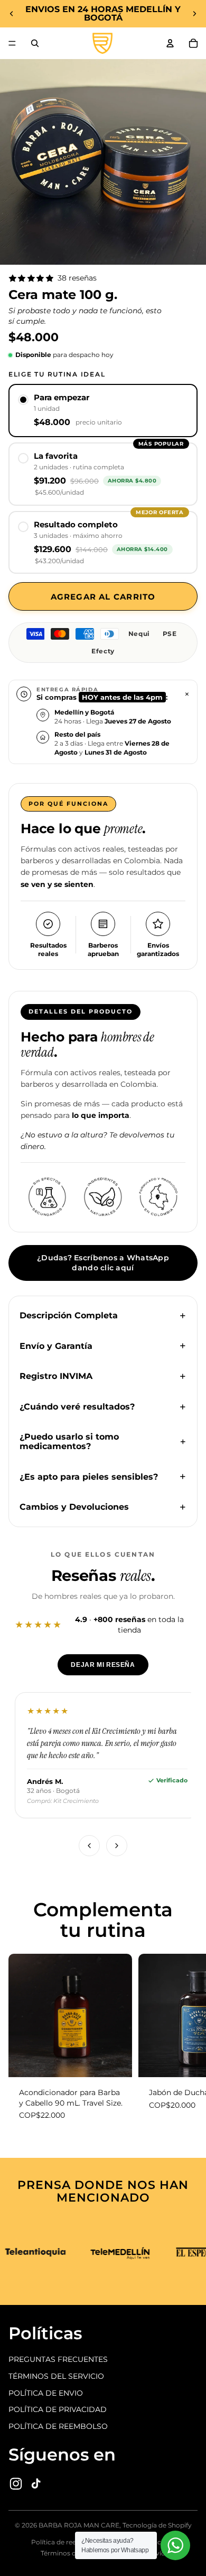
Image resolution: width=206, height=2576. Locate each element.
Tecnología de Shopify (157, 2525)
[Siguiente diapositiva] (194, 14)
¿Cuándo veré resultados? (77, 1407)
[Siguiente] (117, 1846)
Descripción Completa (69, 1315)
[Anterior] (89, 1846)
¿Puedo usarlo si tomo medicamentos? (69, 1441)
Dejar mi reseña (103, 1665)
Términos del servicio (74, 2553)
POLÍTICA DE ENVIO (46, 2393)
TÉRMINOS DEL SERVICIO (56, 2376)
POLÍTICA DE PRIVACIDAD (58, 2409)
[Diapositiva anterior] (12, 14)
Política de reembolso (66, 2542)
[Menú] (12, 43)
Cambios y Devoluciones (74, 1507)
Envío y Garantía (56, 1346)
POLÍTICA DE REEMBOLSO (58, 2426)
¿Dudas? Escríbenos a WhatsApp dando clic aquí (103, 1263)
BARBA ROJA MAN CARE (79, 2525)
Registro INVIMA (56, 1376)
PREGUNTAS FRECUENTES (58, 2359)
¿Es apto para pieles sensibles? (89, 1477)
